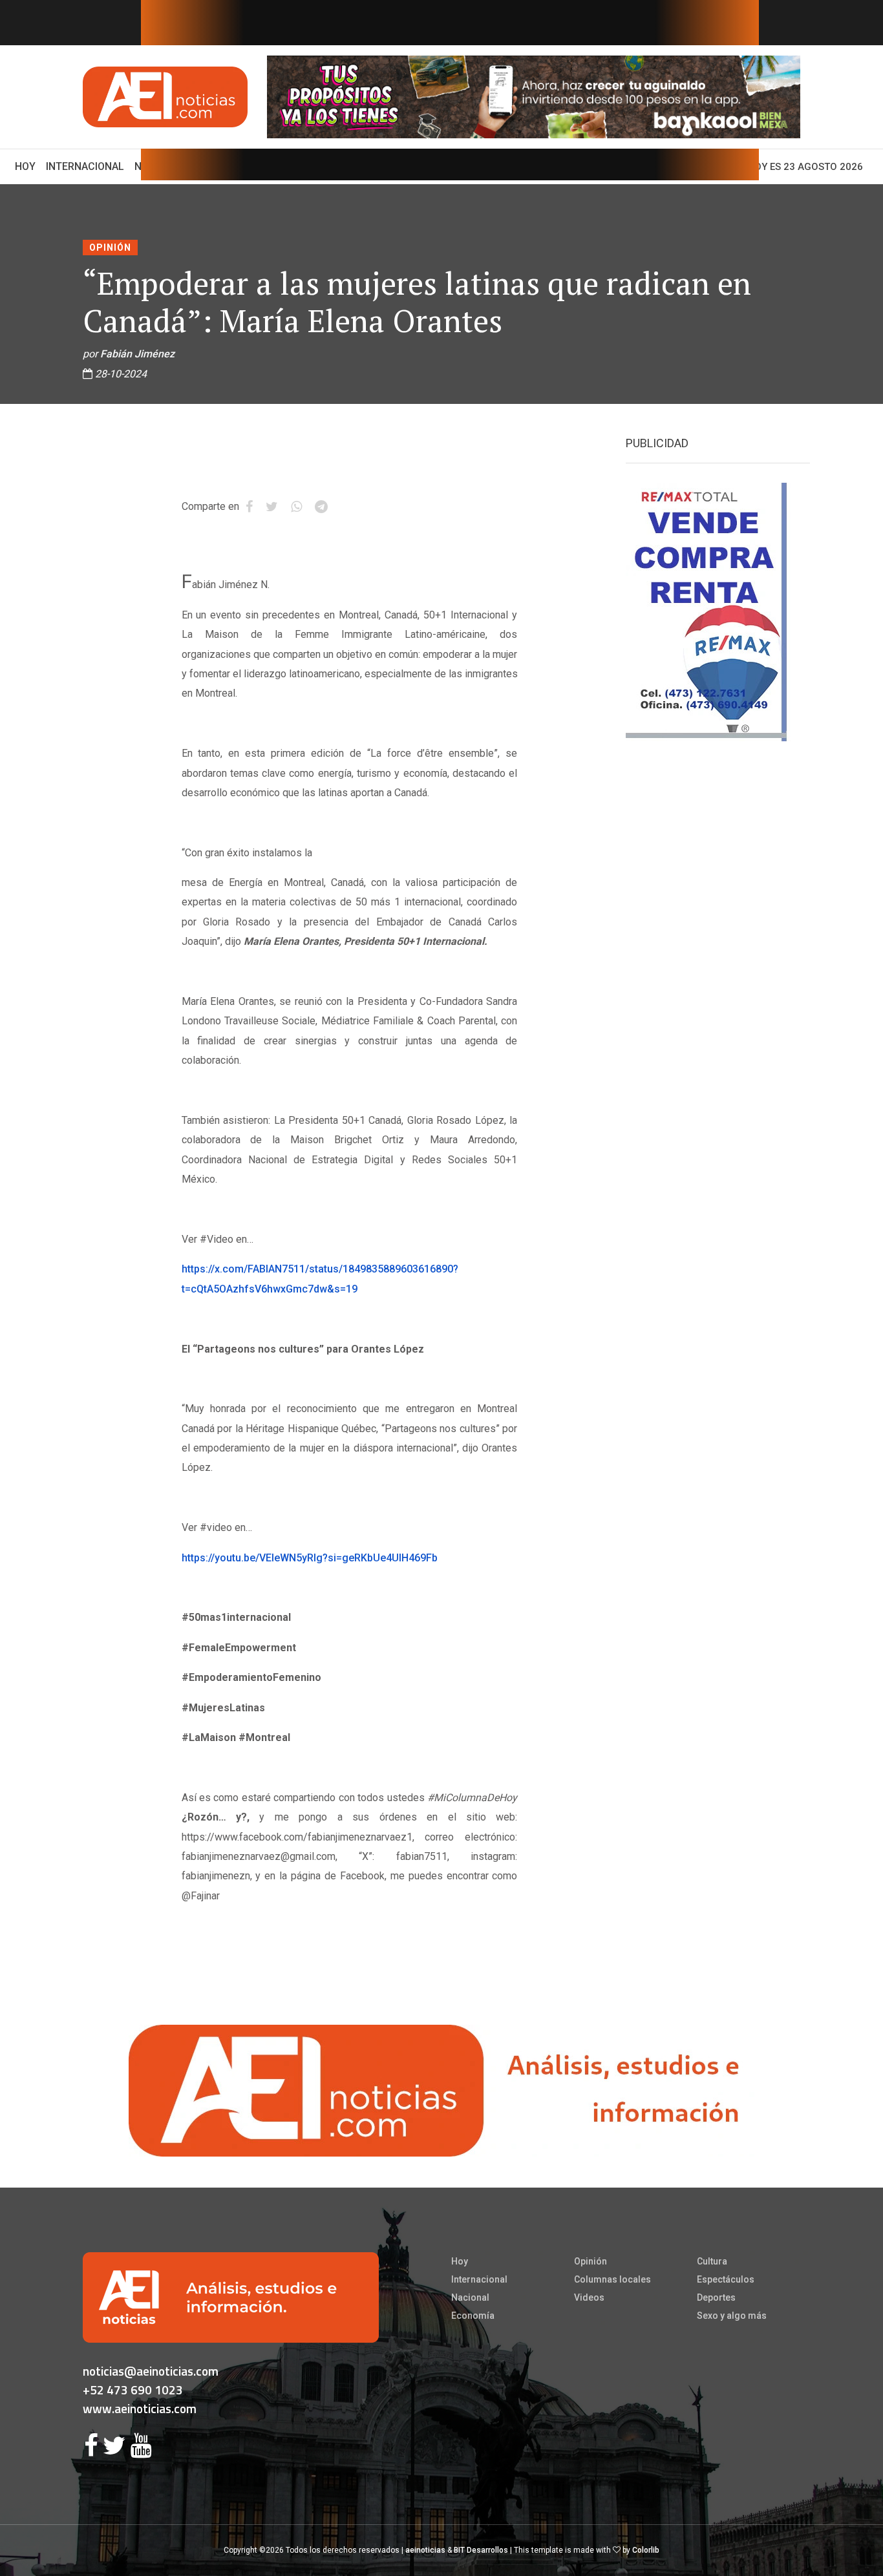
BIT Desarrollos (481, 2550)
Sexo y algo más (732, 2316)
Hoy (28, 166)
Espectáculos (726, 2279)
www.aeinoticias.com (140, 2408)
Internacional (85, 166)
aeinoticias (425, 2550)
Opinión (110, 248)
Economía (473, 2316)
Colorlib (646, 2550)
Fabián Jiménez (137, 354)
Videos (589, 2297)
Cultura (712, 2261)
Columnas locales (612, 2279)
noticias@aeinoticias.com (151, 2371)
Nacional (470, 2297)
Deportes (716, 2297)
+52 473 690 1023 (133, 2390)
